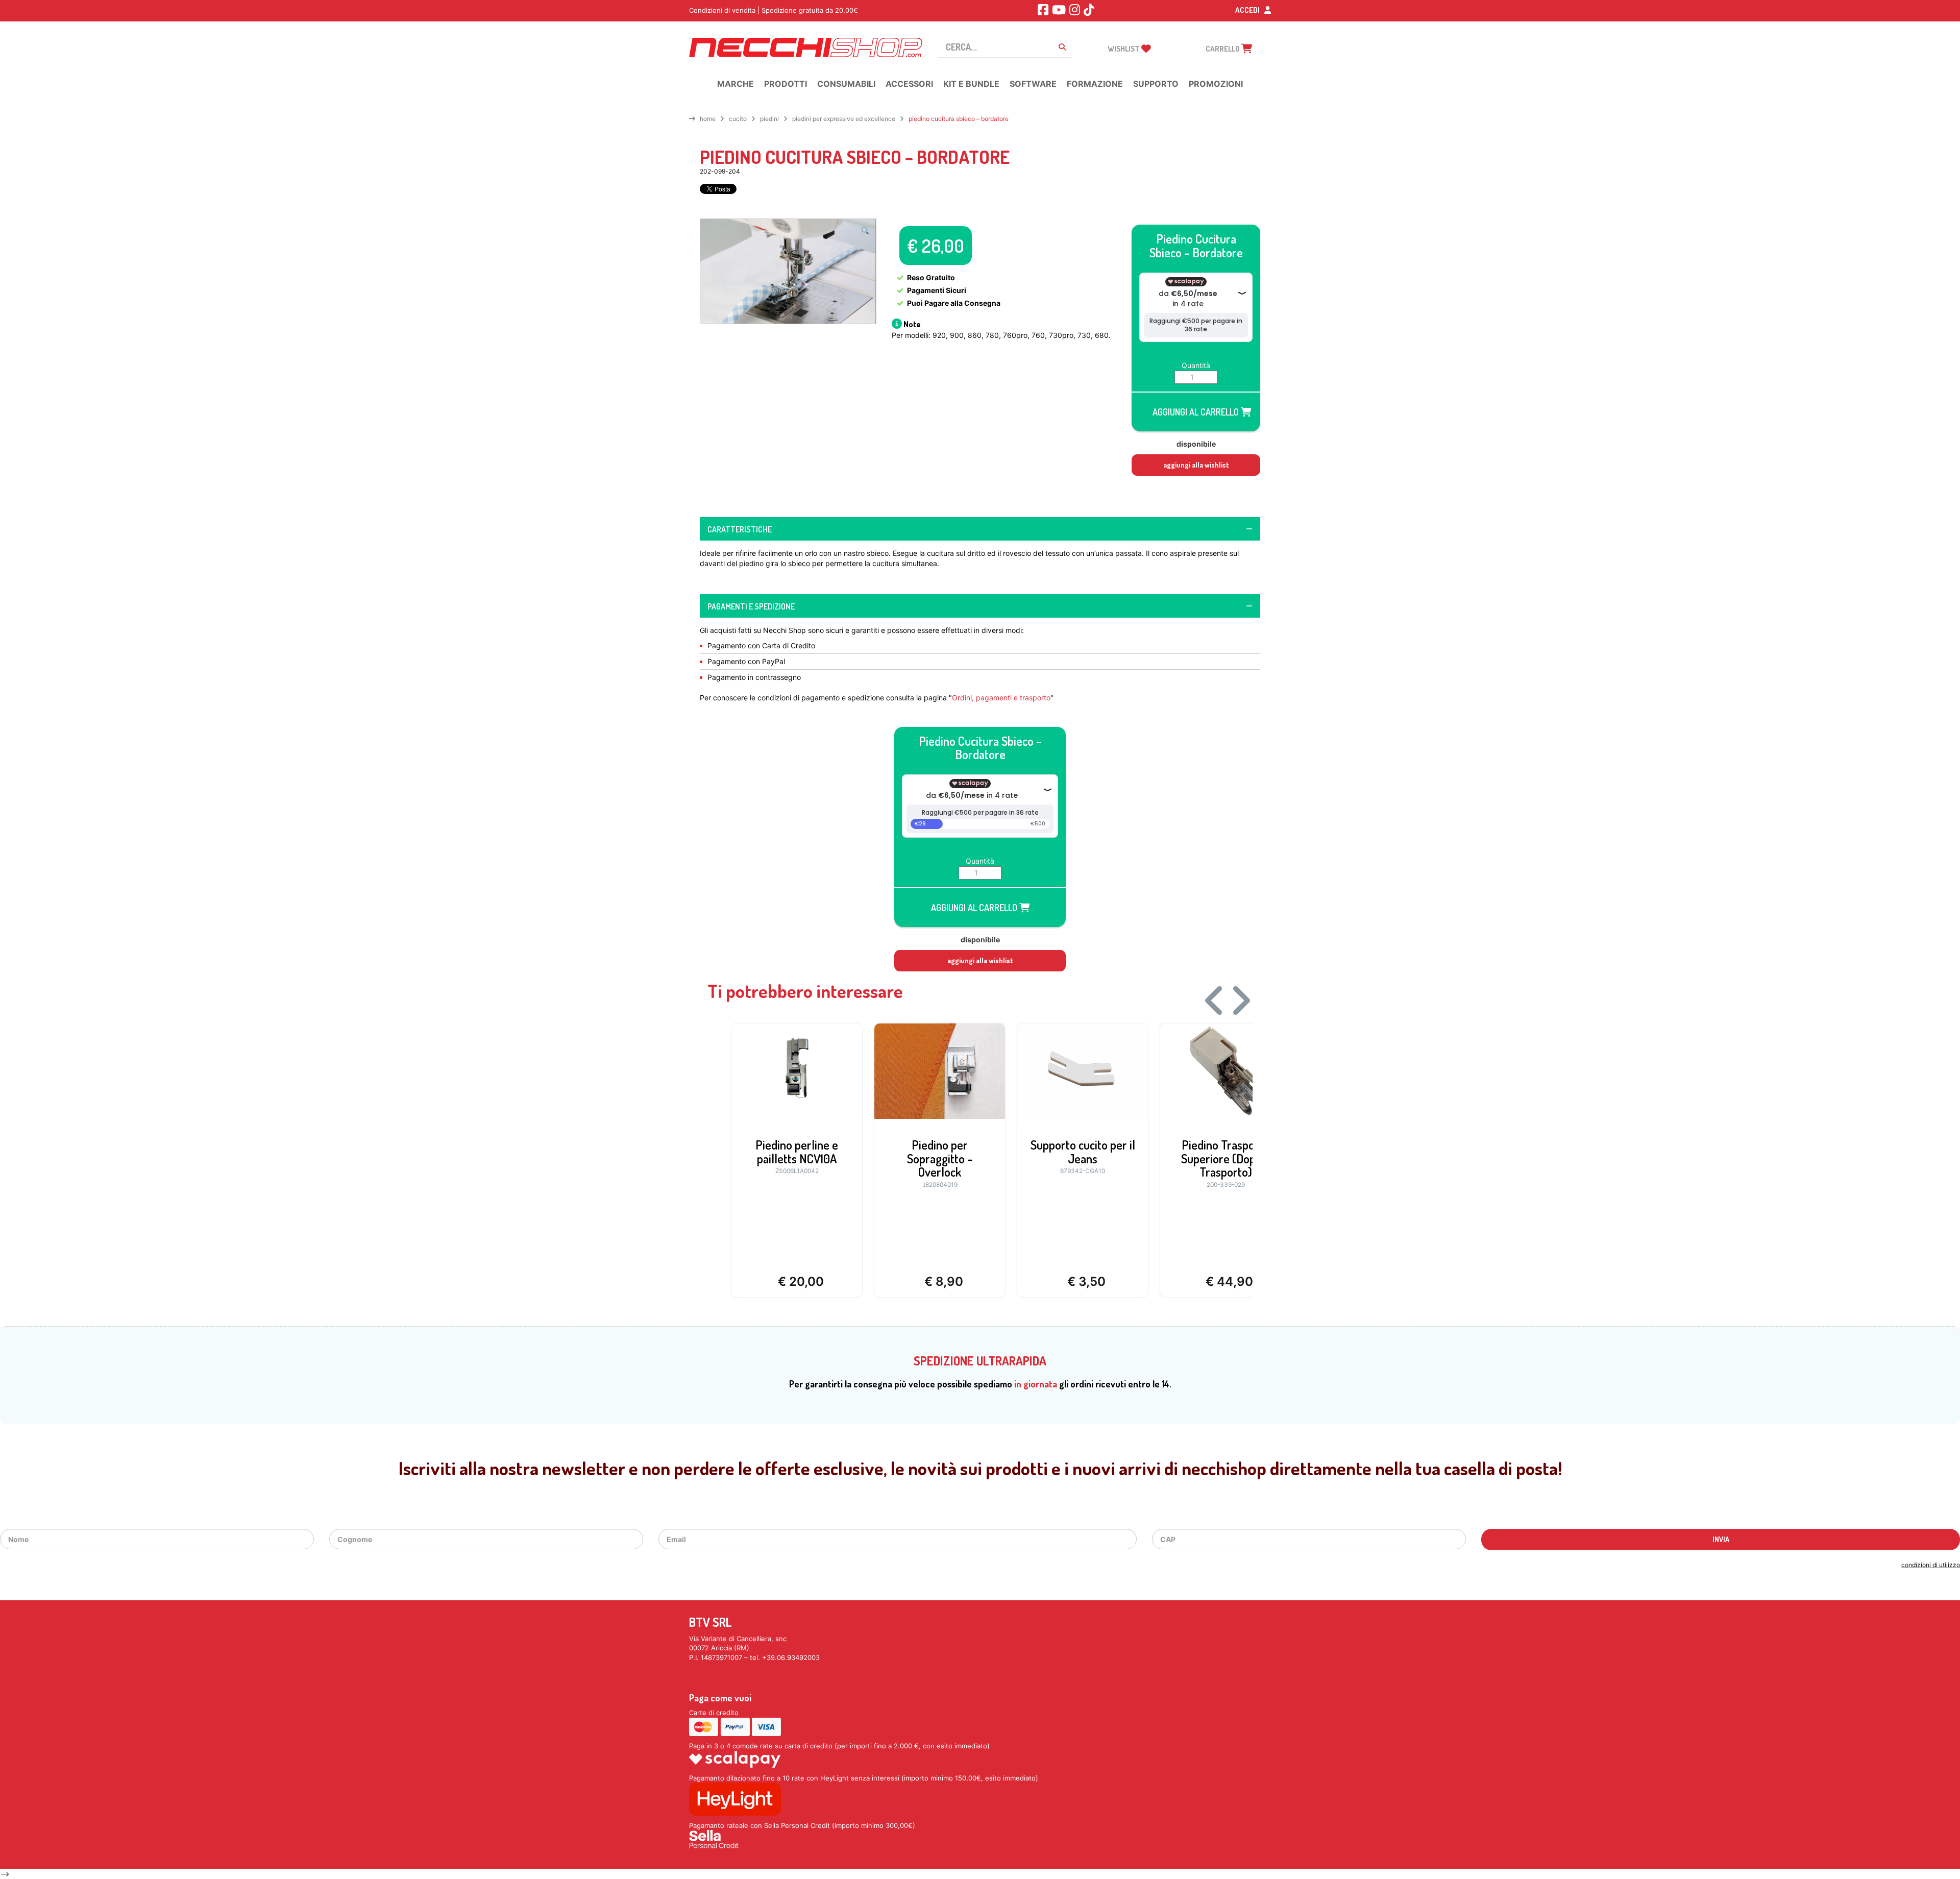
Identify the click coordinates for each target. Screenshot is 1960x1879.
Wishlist (1124, 49)
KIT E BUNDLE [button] (971, 84)
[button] (865, 231)
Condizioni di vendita (722, 10)
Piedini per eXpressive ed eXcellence (844, 119)
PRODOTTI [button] (786, 84)
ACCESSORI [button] (909, 84)
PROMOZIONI (1216, 84)
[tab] (980, 529)
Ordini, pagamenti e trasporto (1001, 698)
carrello (1223, 49)
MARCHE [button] (736, 84)
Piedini (769, 119)
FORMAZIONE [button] (1095, 84)
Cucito (738, 119)
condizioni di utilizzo (1931, 1565)
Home (708, 119)
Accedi (1248, 10)
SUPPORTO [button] (1156, 84)
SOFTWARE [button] (1033, 84)
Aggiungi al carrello (1197, 412)
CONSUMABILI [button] (846, 84)
